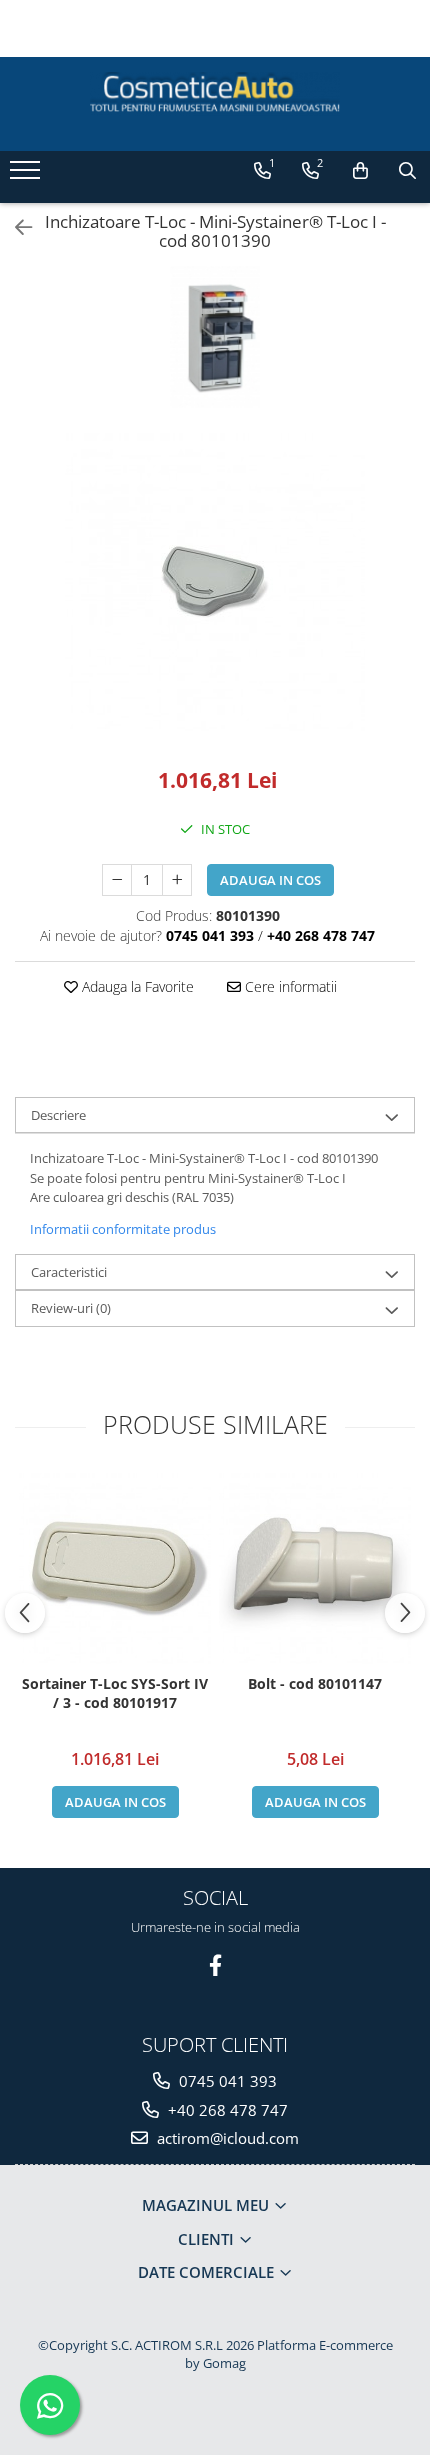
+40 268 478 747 (226, 2110)
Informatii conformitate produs (123, 1229)
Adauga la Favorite (136, 986)
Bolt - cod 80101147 (315, 1684)
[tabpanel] (215, 583)
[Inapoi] (15, 227)
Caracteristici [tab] (69, 1272)
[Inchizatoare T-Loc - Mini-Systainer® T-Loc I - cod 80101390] (215, 583)
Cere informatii (289, 986)
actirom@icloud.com (226, 2138)
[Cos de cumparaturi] (360, 171)
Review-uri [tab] (71, 1308)
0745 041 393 (226, 2081)
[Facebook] (215, 1965)
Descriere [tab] (58, 1115)
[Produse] (27, 176)
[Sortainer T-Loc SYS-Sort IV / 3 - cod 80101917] (115, 1569)
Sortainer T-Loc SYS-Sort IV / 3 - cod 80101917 (115, 1693)
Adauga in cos (270, 880)
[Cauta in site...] (407, 171)
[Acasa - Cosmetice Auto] (215, 94)
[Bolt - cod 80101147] (315, 1569)
